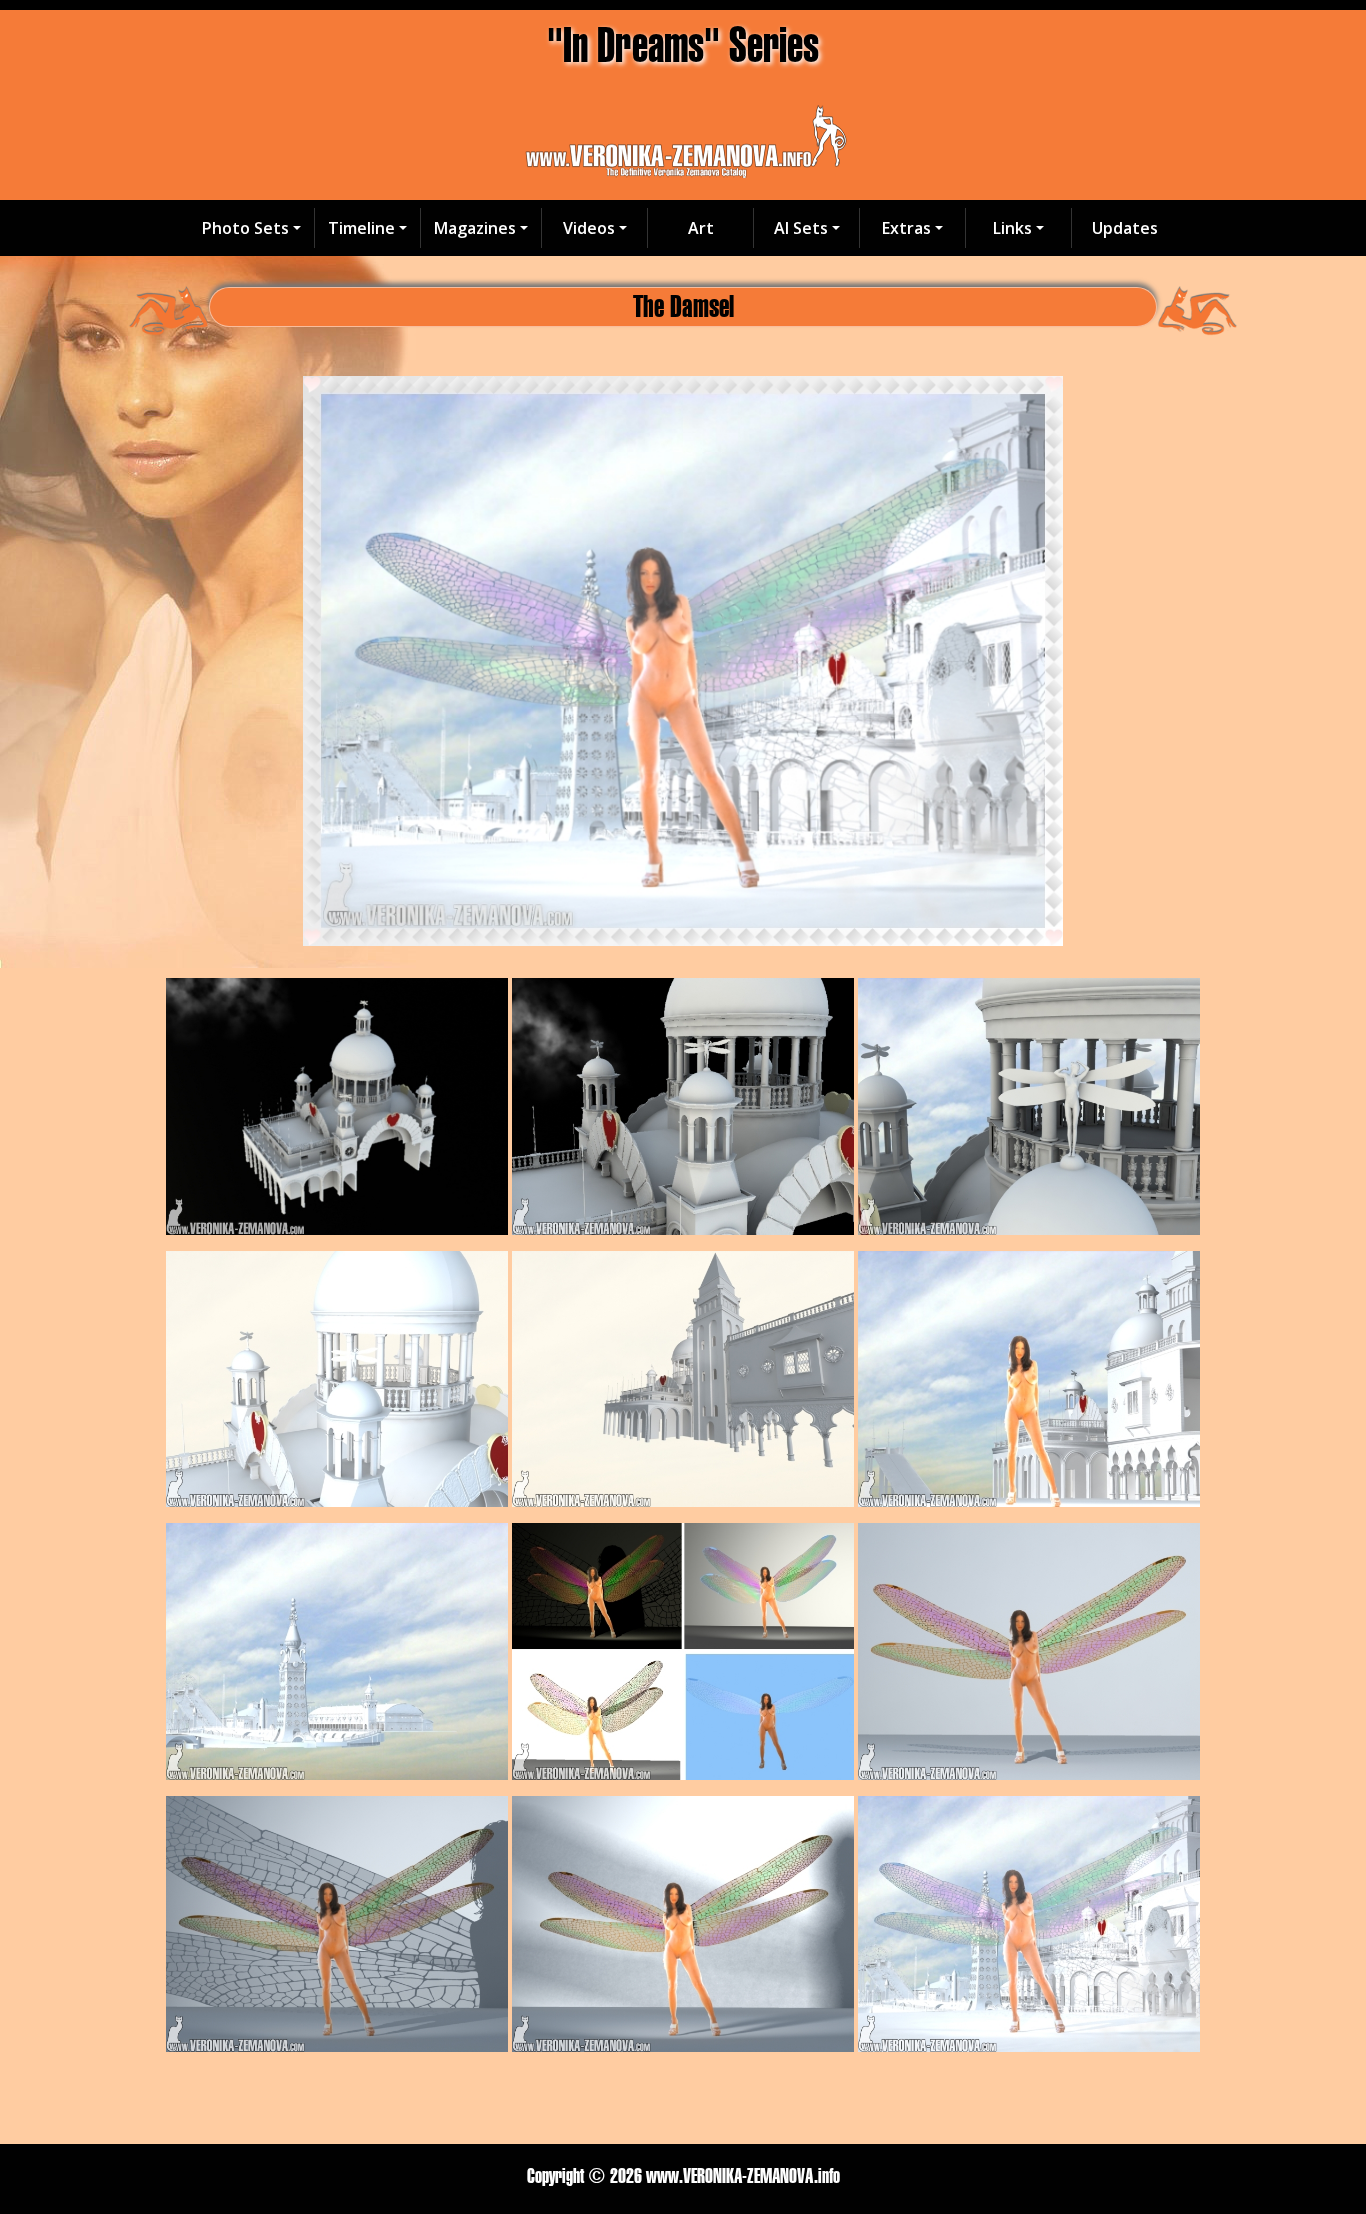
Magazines (475, 228)
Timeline (361, 228)
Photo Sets (245, 228)
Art (701, 228)
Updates (1125, 228)
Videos (589, 228)
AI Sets (801, 228)
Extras (906, 228)
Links (1012, 228)
